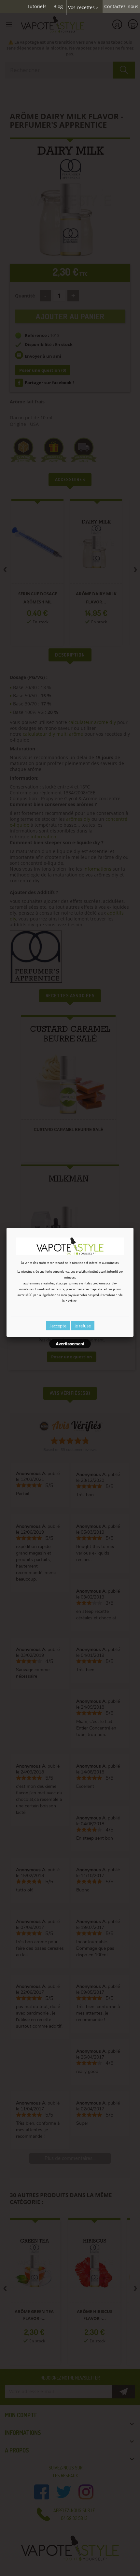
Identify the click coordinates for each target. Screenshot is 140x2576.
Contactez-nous (121, 7)
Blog (58, 7)
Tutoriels (37, 7)
